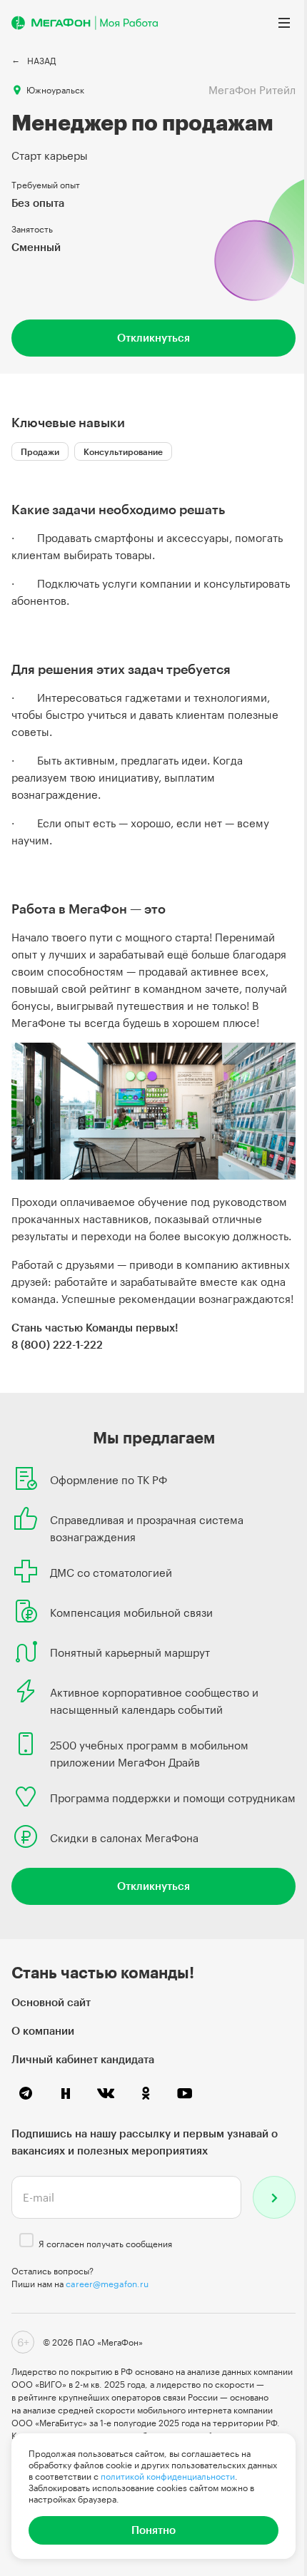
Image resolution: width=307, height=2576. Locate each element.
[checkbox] (26, 2240)
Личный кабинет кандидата (83, 2059)
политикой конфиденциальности (168, 2476)
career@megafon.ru (107, 2284)
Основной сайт (51, 2002)
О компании (43, 2030)
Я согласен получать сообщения (105, 2244)
